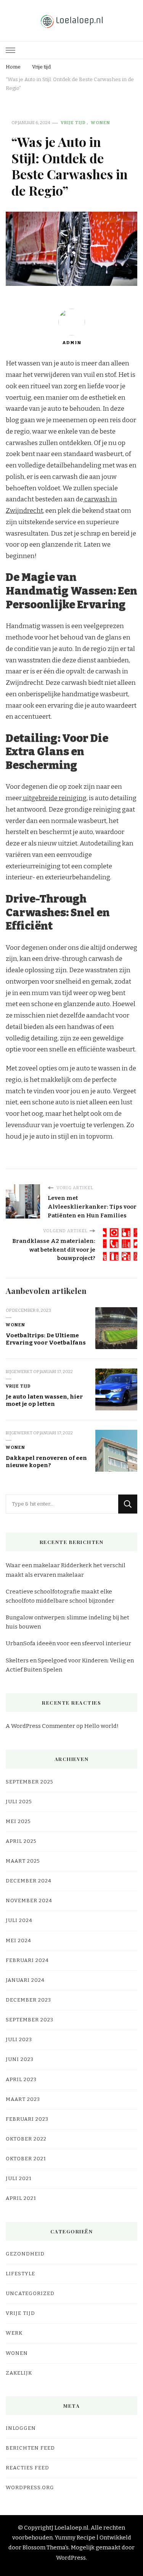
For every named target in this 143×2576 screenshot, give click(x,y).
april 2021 (21, 2198)
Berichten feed (30, 2448)
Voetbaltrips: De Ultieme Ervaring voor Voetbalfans (46, 1339)
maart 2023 (23, 2099)
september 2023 (30, 2020)
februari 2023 (27, 2119)
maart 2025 (23, 1861)
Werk (14, 2333)
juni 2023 (20, 2059)
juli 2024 (19, 1920)
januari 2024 (25, 1980)
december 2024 (29, 1881)
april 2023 (21, 2080)
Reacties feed (27, 2468)
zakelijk (19, 2373)
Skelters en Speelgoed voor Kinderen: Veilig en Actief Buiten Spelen (70, 1665)
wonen (100, 123)
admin (72, 343)
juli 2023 (19, 2040)
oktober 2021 (26, 2159)
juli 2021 (19, 2179)
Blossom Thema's (46, 2547)
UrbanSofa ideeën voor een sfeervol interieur (68, 1643)
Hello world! (101, 1726)
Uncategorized (30, 2294)
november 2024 (29, 1901)
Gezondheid (25, 2254)
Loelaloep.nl (71, 2528)
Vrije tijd (73, 123)
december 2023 (28, 2000)
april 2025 (21, 1841)
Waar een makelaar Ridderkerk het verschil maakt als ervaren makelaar (66, 1570)
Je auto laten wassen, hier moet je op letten (44, 1400)
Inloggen (21, 2428)
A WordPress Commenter (40, 1726)
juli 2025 (19, 1802)
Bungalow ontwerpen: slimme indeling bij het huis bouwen (67, 1622)
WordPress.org (30, 2488)
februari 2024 (27, 1960)
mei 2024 (18, 1941)
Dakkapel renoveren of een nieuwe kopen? (46, 1462)
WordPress (71, 2558)
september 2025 (30, 1782)
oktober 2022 (26, 2139)
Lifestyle (20, 2274)
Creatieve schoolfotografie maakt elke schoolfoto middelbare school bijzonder (60, 1596)
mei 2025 (18, 1822)
